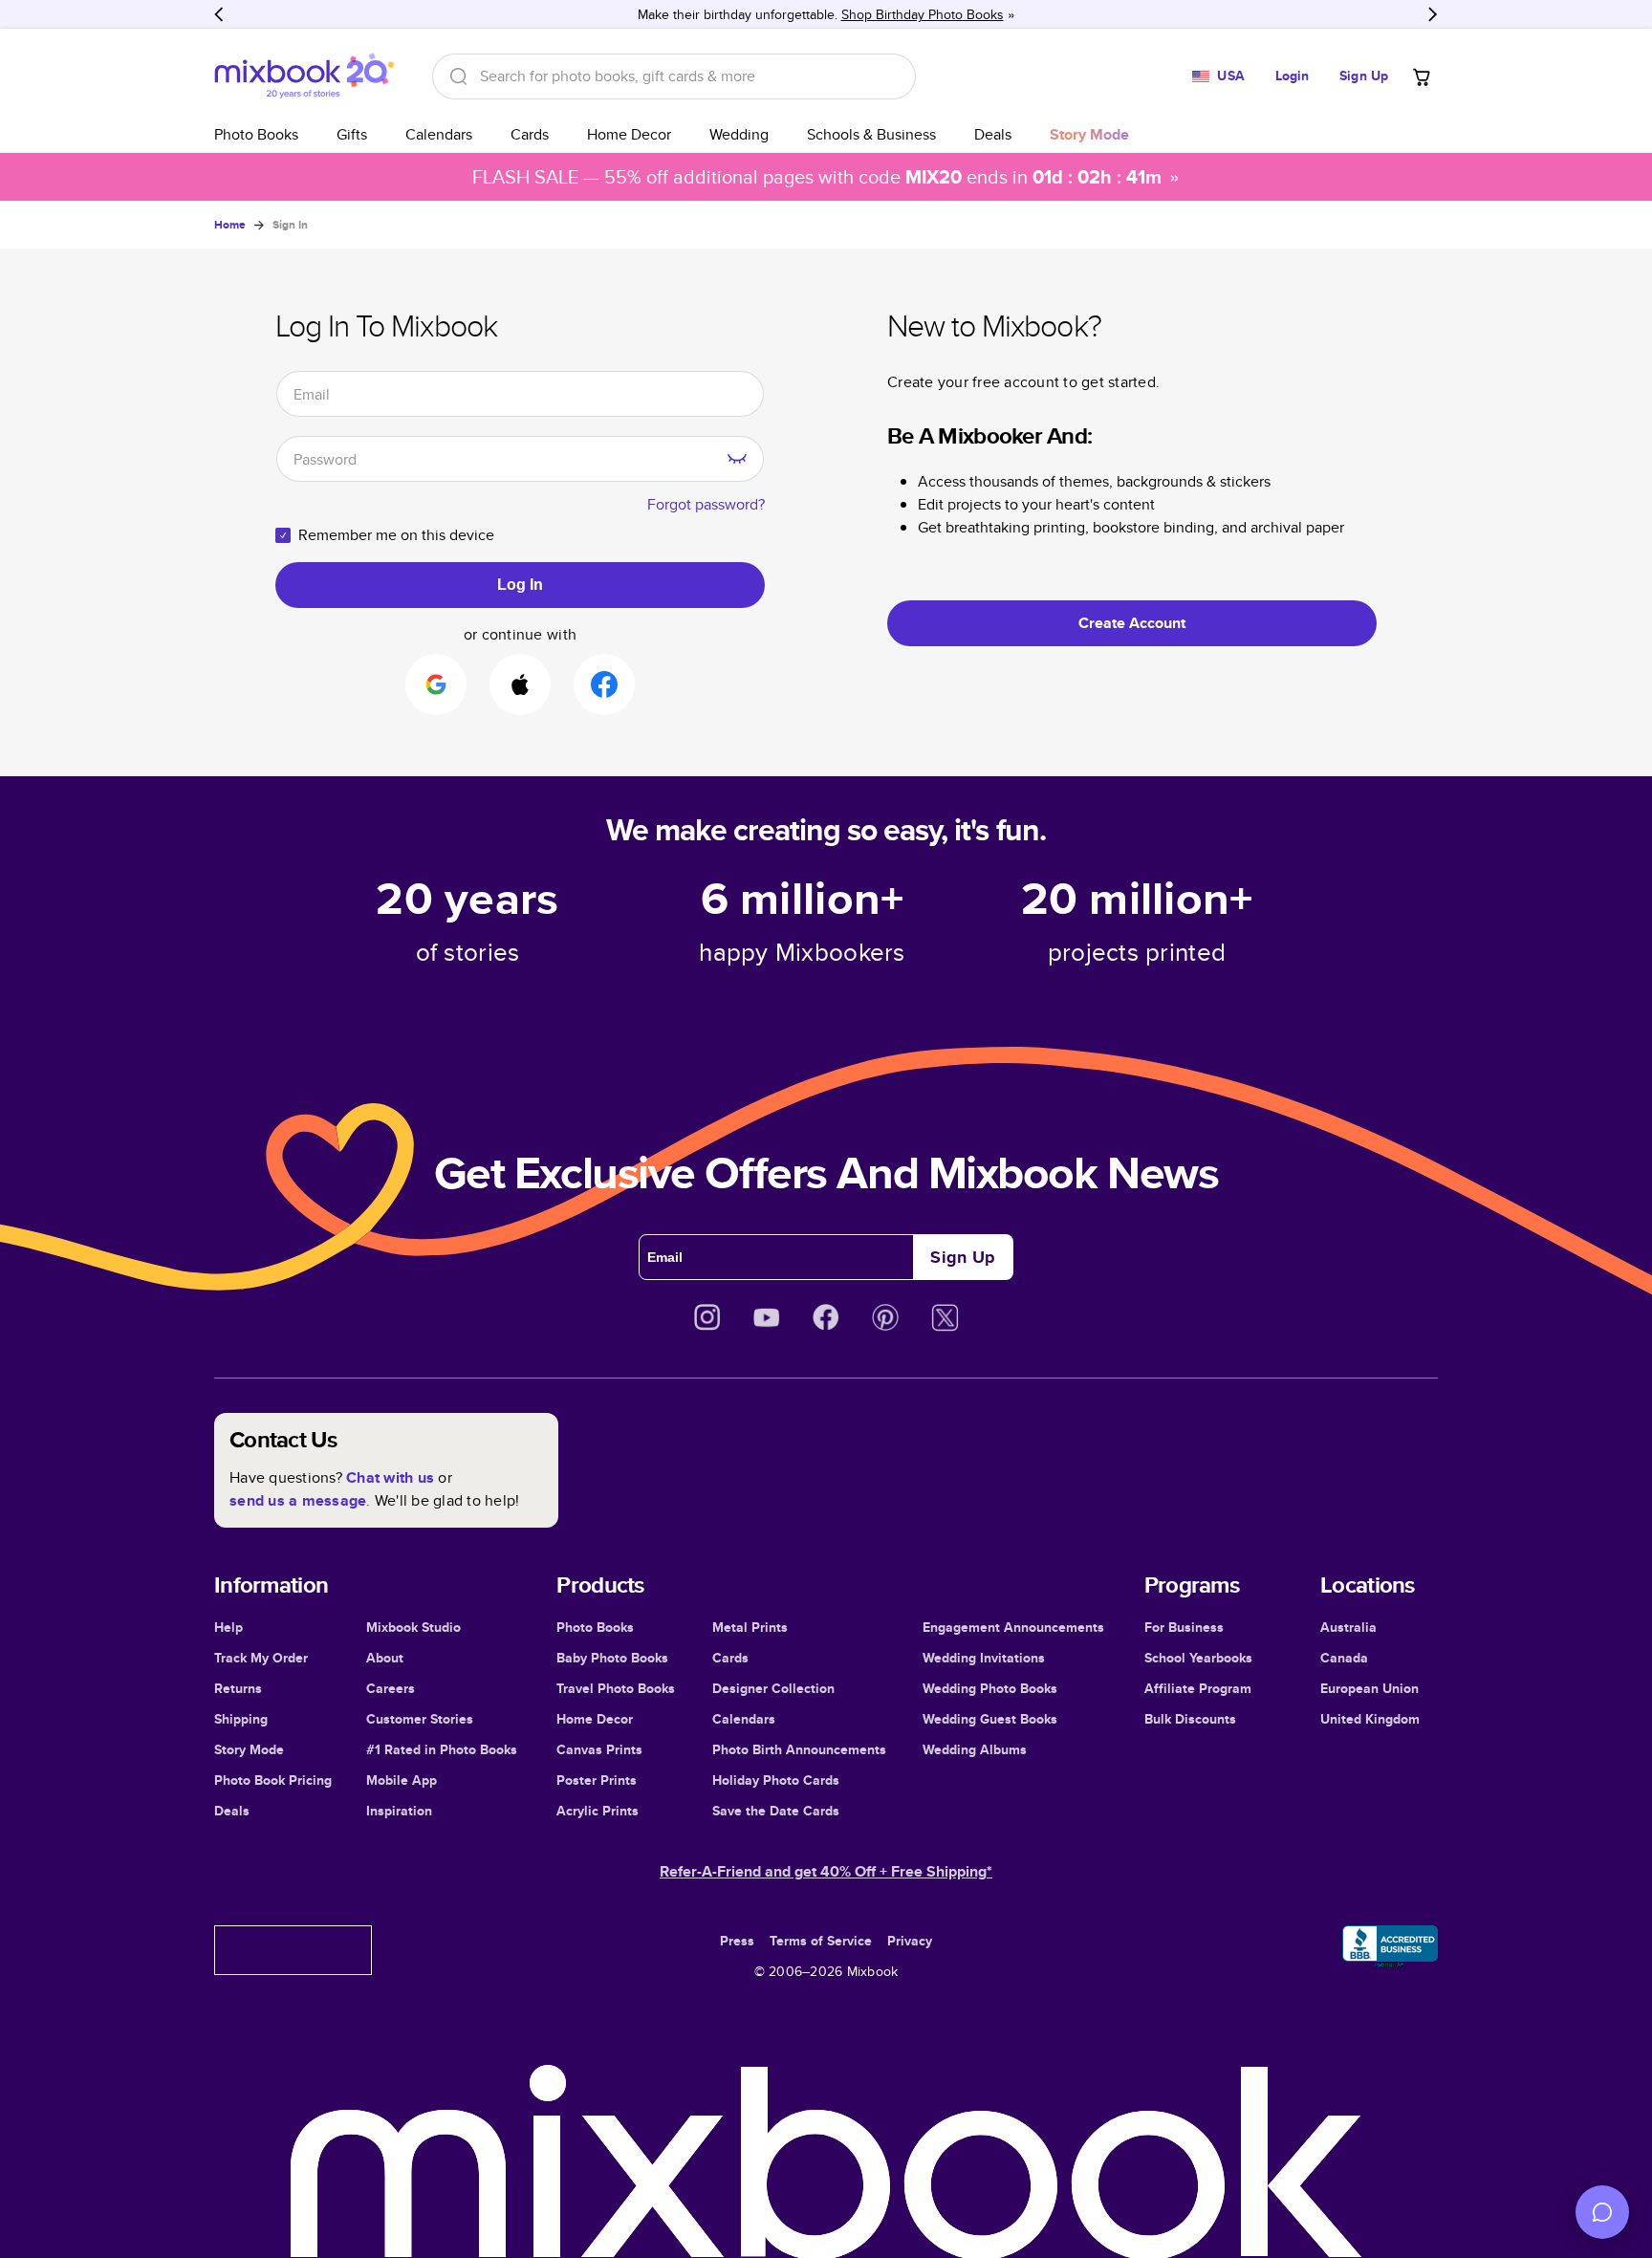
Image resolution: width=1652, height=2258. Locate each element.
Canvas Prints (599, 1749)
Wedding (739, 134)
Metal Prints (750, 1627)
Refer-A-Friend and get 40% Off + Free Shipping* (826, 1871)
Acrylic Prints (598, 1811)
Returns (238, 1688)
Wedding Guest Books (990, 1719)
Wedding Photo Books (990, 1688)
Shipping (241, 1719)
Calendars (439, 134)
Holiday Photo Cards (776, 1780)
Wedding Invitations (984, 1658)
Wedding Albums (975, 1749)
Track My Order (261, 1658)
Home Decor (629, 134)
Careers (391, 1688)
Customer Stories (420, 1719)
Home (230, 225)
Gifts (352, 134)
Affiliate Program (1198, 1688)
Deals (993, 134)
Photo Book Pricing (273, 1780)
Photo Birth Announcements (799, 1749)
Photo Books (256, 134)
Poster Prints (597, 1780)
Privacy (910, 1941)
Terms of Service (821, 1941)
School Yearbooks (1198, 1658)
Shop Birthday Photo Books (923, 14)
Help (228, 1627)
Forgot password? (706, 504)
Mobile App (402, 1780)
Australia (1348, 1627)
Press (737, 1941)
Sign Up (1364, 76)
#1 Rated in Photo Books (442, 1749)
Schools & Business (871, 134)
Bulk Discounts (1190, 1719)
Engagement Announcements (1013, 1627)
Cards (530, 134)
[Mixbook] (304, 76)
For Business (1184, 1627)
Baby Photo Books (612, 1658)
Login (1293, 76)
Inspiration (399, 1811)
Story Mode (249, 1749)
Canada (1344, 1658)
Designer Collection (773, 1688)
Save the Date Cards (776, 1811)
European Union (1369, 1688)
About (385, 1658)
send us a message (298, 1500)
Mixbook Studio (413, 1627)
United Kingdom (1370, 1719)
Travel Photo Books (616, 1688)
